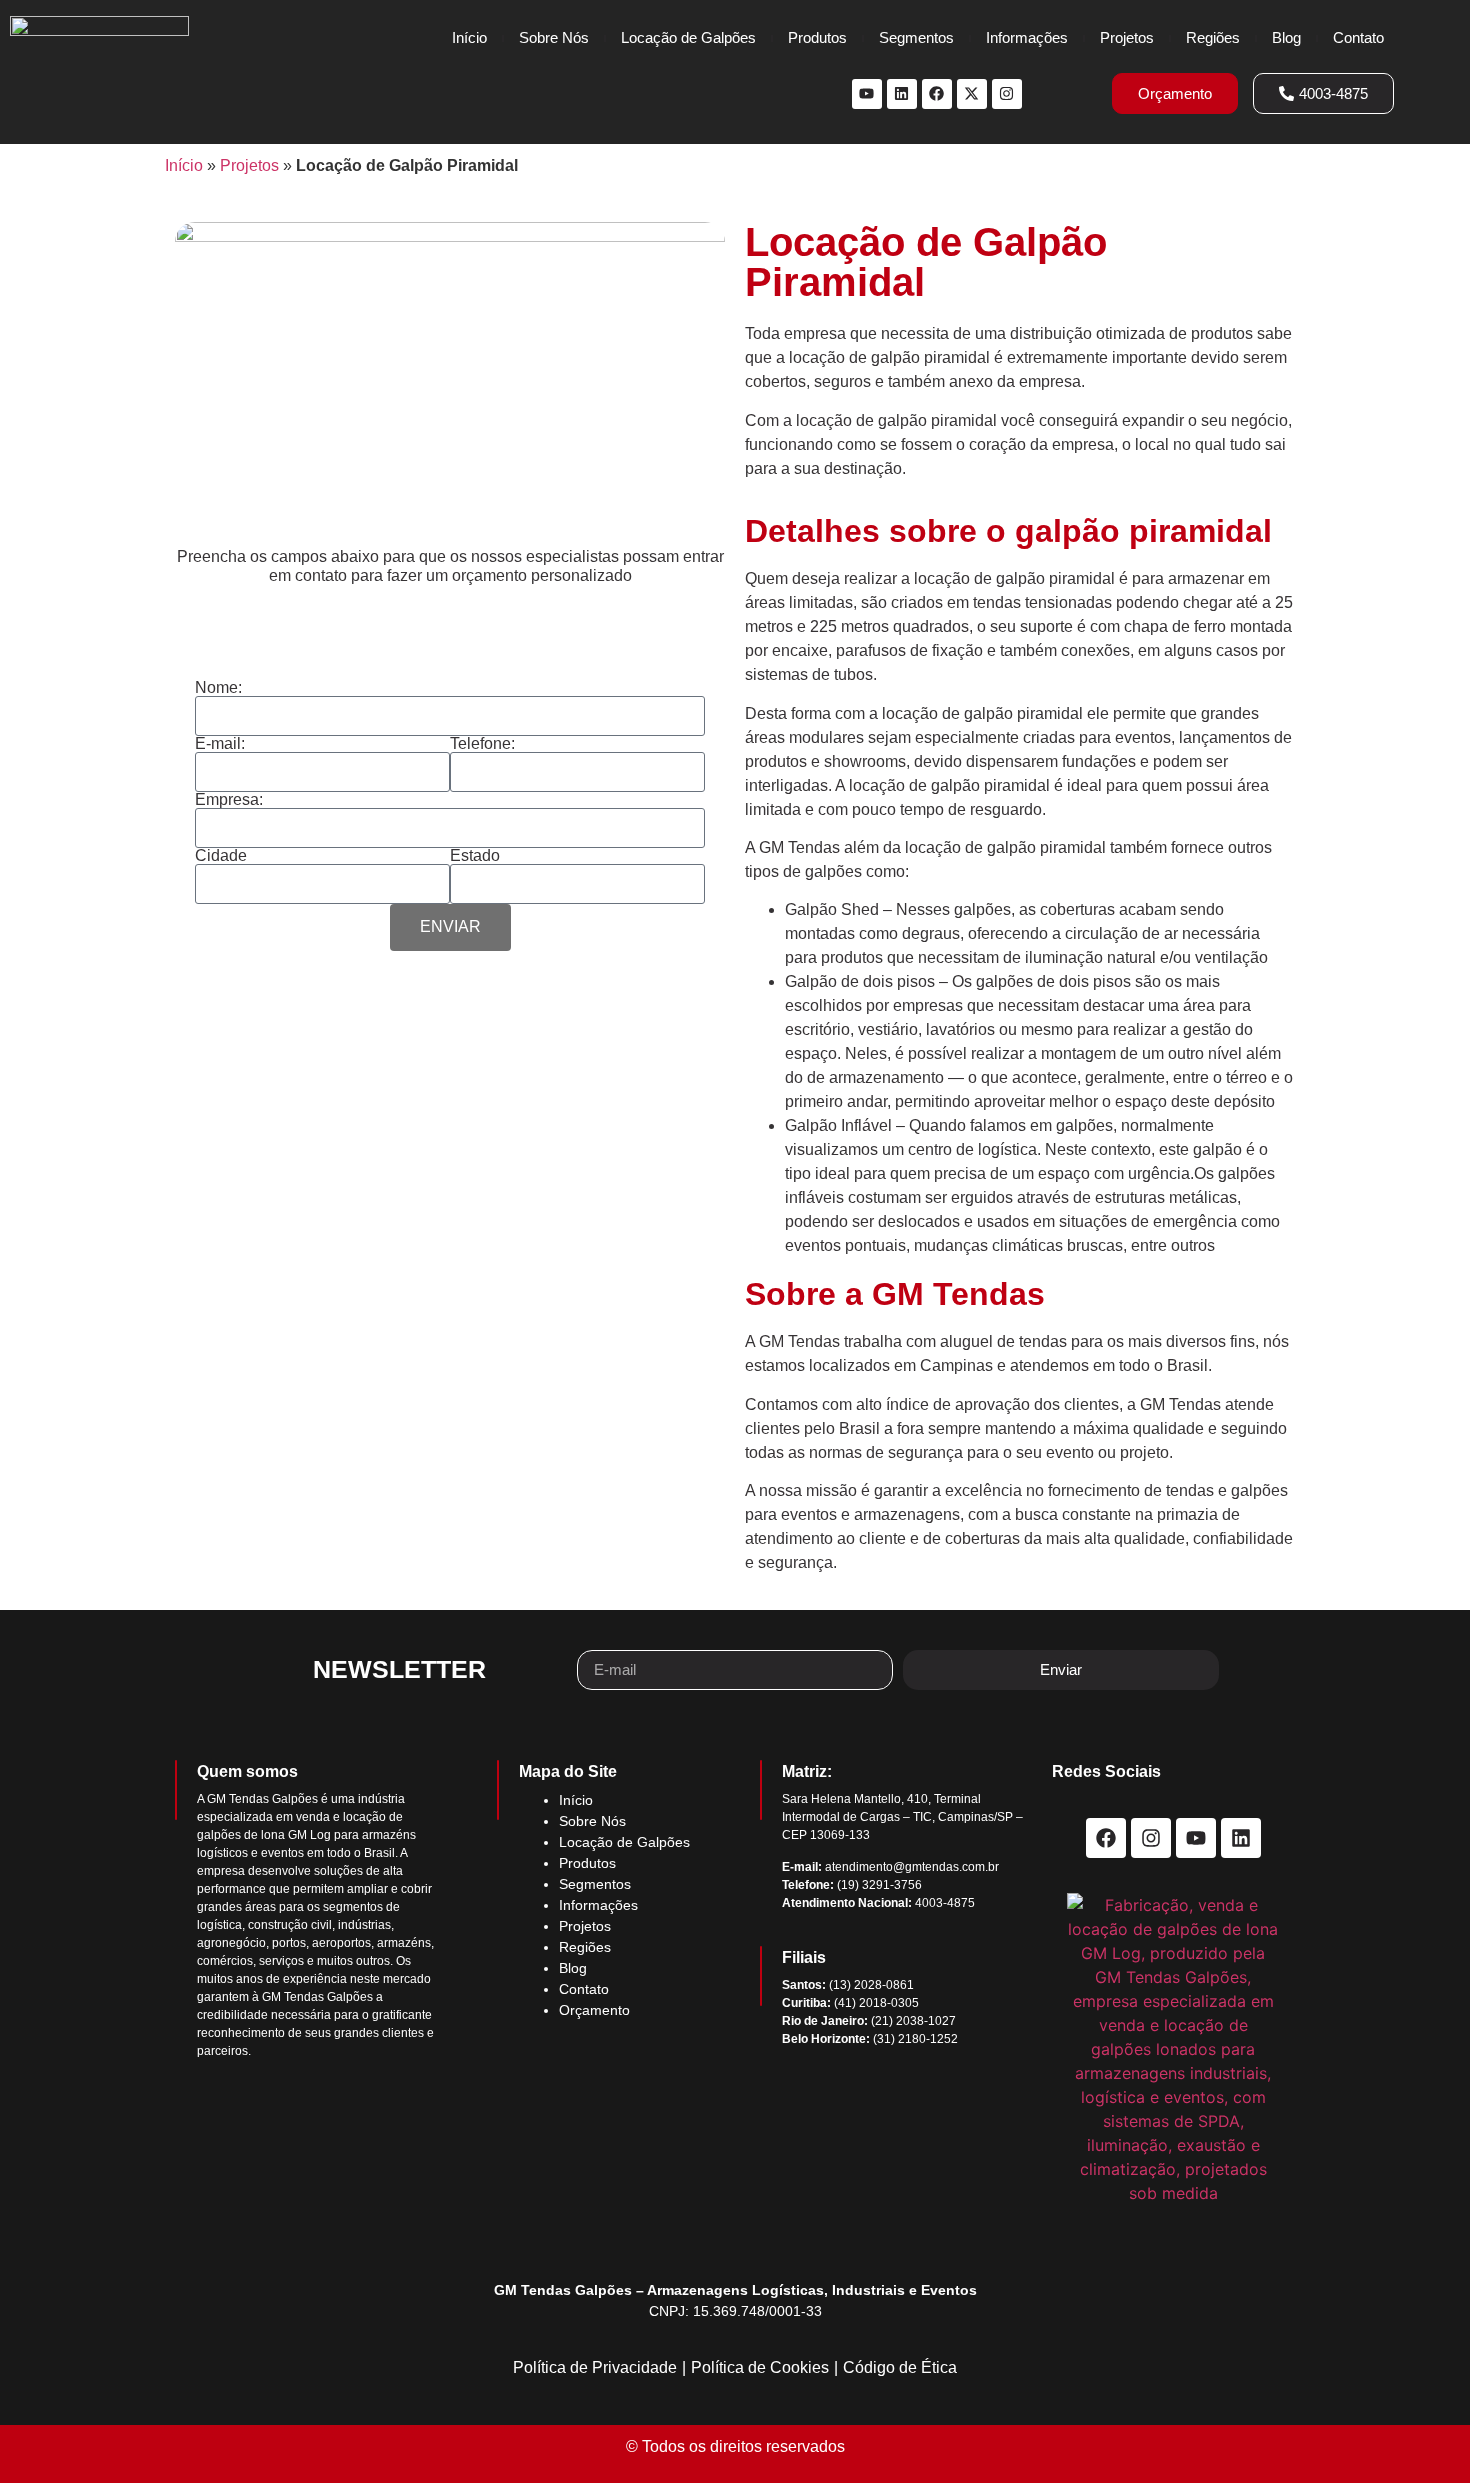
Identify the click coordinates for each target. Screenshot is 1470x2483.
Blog (1286, 37)
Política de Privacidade (595, 2367)
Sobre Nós (554, 37)
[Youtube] (867, 94)
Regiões (1213, 37)
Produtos (817, 37)
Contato (1358, 37)
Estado (475, 856)
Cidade (221, 856)
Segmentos (916, 37)
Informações (1027, 37)
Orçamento (594, 2010)
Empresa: (229, 800)
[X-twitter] (972, 94)
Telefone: (482, 744)
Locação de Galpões (688, 37)
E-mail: (220, 744)
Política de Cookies (760, 2367)
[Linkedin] (902, 94)
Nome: (218, 688)
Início (469, 37)
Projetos (1127, 37)
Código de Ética (900, 2367)
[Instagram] (1007, 94)
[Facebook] (937, 94)
